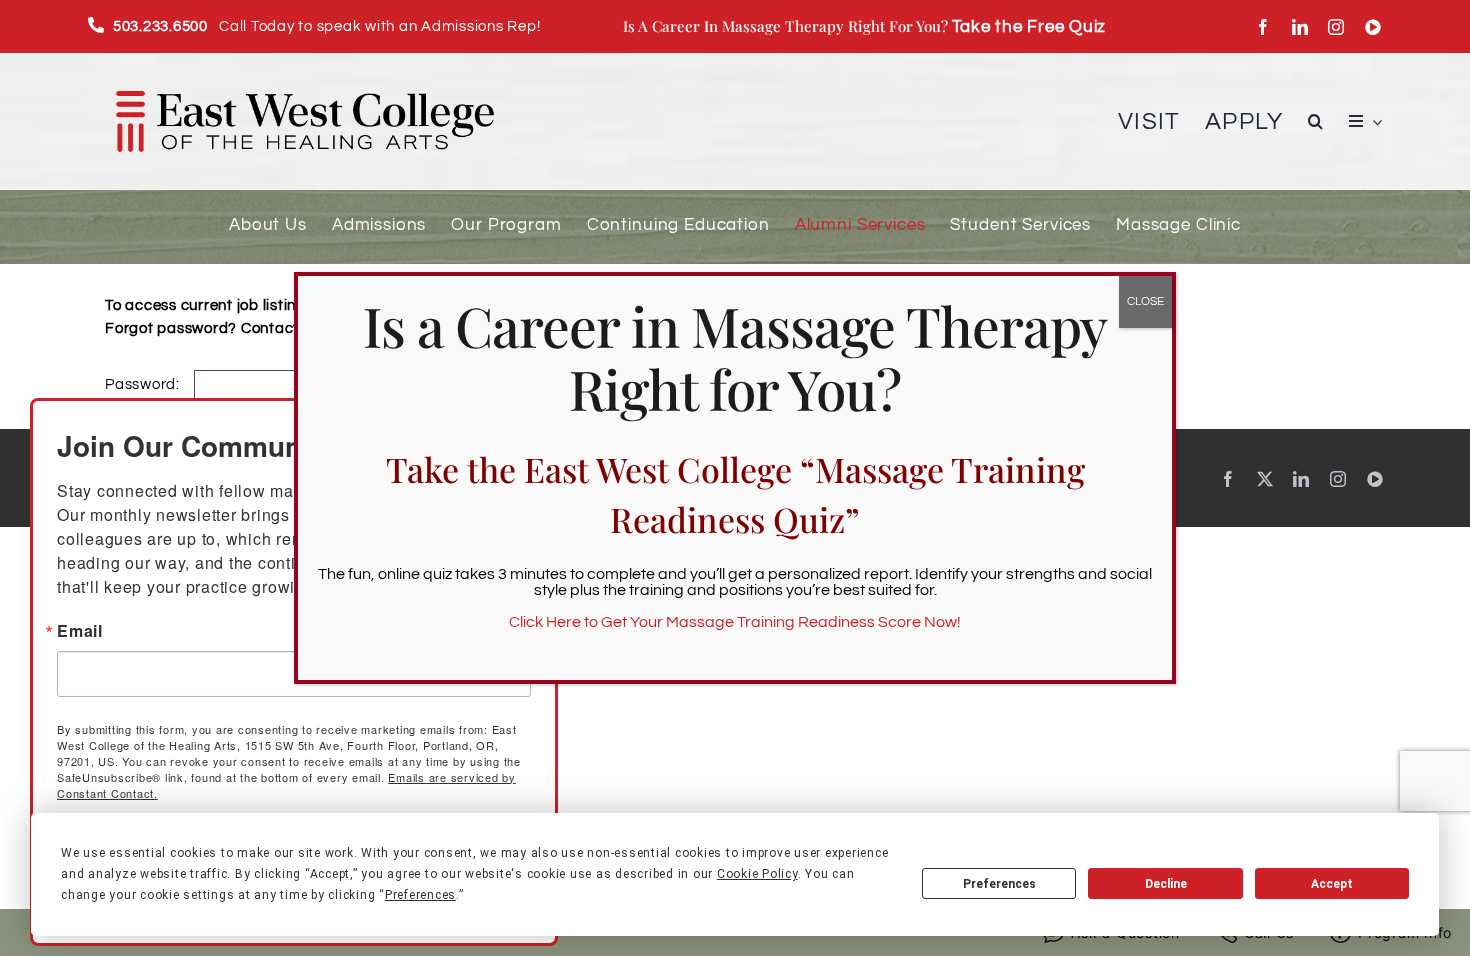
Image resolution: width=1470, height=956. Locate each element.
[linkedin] (1300, 27)
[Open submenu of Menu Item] (1373, 121)
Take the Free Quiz (1029, 26)
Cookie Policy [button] (757, 874)
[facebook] (1263, 27)
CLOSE (1145, 301)
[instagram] (1336, 27)
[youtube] (1373, 27)
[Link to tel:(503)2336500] (96, 25)
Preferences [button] (420, 895)
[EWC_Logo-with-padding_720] (304, 70)
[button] (1316, 121)
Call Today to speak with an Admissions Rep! (327, 26)
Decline (1166, 884)
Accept (1332, 884)
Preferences (999, 884)
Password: (144, 384)
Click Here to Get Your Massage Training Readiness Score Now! (735, 622)
